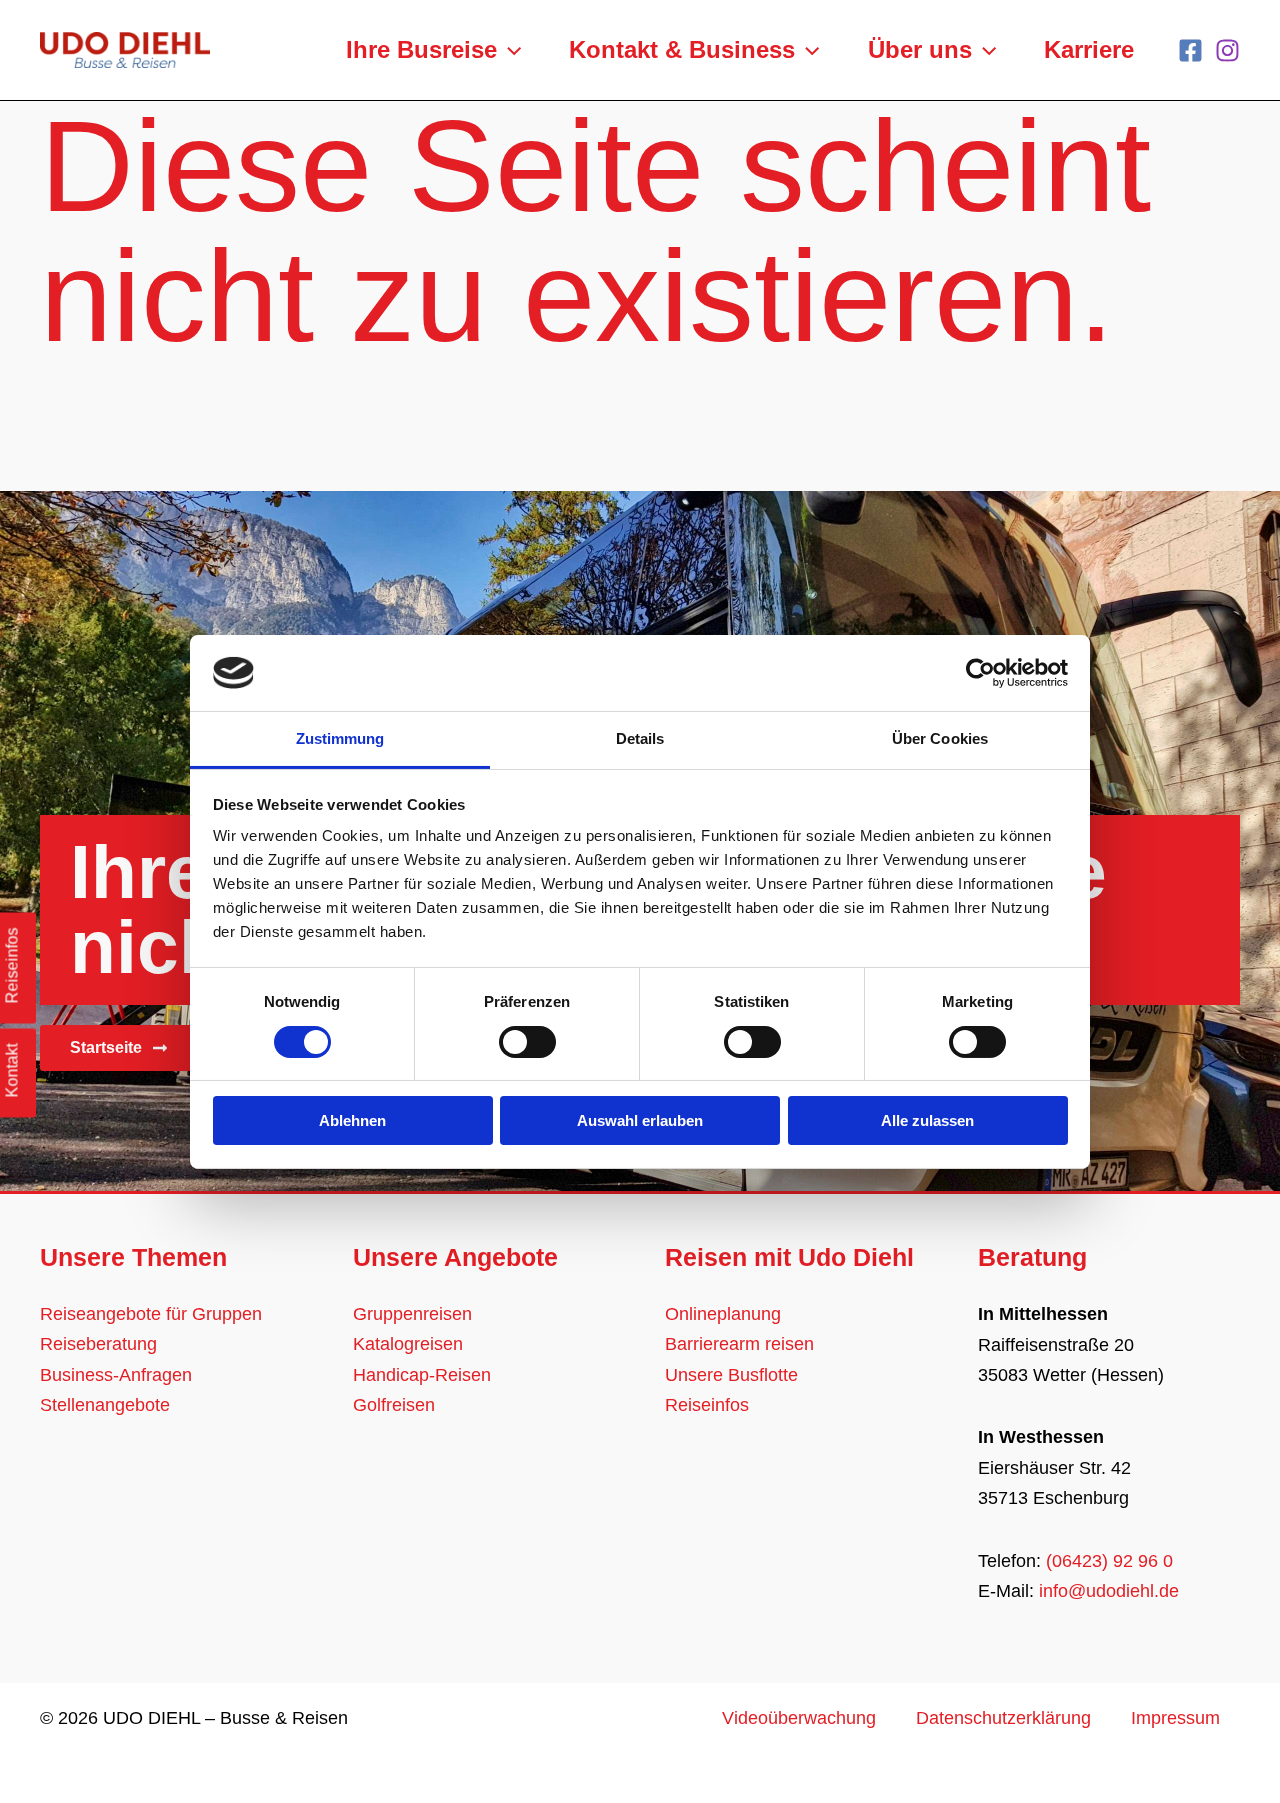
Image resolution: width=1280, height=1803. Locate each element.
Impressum (1175, 1718)
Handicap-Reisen (422, 1375)
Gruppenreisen (412, 1314)
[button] (509, 50)
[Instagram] (1227, 50)
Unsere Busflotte (731, 1375)
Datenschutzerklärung (1003, 1718)
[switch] (527, 1042)
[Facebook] (1190, 50)
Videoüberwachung (799, 1718)
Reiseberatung (98, 1344)
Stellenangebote (105, 1405)
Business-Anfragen (116, 1375)
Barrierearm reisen (739, 1344)
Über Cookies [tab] (940, 738)
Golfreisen (394, 1405)
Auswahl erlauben (640, 1120)
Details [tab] (640, 738)
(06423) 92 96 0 (1109, 1561)
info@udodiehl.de (1109, 1591)
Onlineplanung (723, 1314)
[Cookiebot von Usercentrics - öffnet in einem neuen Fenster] (980, 673)
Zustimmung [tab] (340, 738)
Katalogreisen (408, 1344)
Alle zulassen (927, 1120)
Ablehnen (352, 1120)
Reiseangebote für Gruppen (151, 1314)
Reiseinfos (707, 1405)
